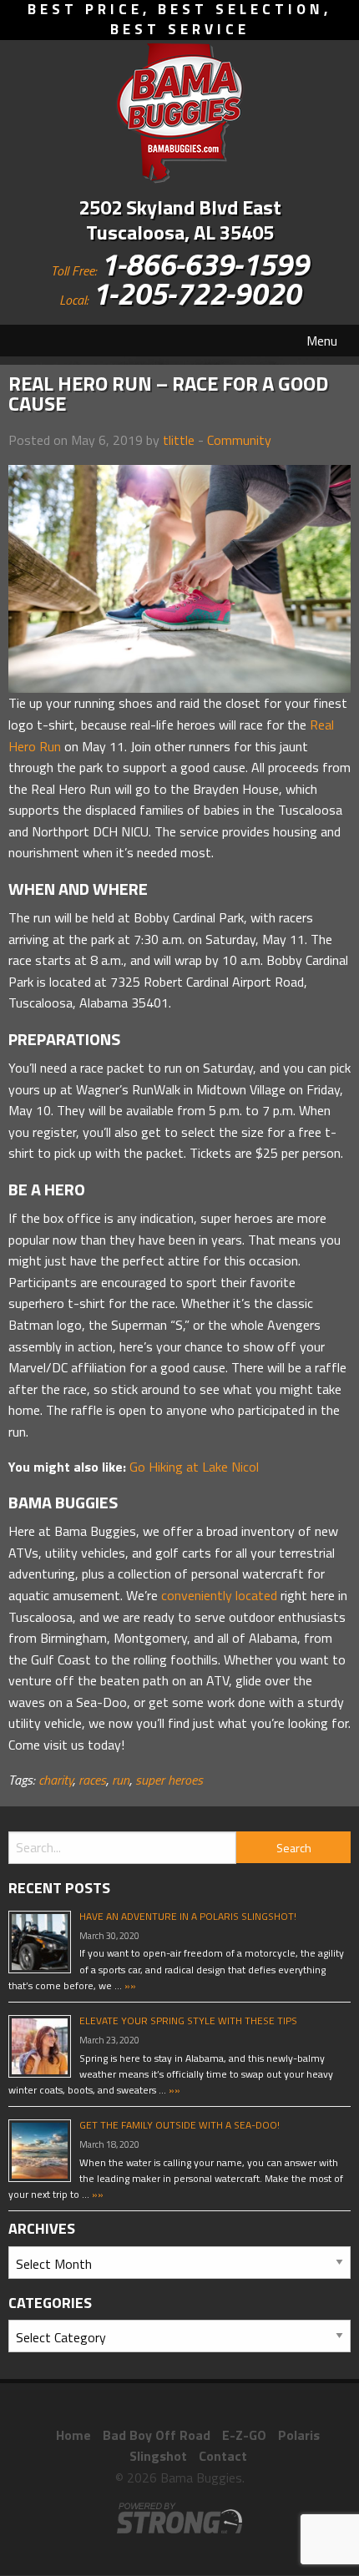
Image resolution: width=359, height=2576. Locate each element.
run (121, 1780)
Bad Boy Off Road (157, 2435)
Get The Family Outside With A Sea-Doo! (179, 2125)
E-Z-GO (244, 2435)
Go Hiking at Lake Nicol (194, 1467)
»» (129, 1985)
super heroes (169, 1780)
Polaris (299, 2435)
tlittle (179, 440)
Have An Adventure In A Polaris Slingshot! (188, 1916)
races (92, 1780)
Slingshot (158, 2456)
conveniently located (219, 1595)
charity (56, 1780)
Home (73, 2435)
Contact (223, 2456)
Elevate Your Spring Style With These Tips (188, 2020)
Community (239, 440)
